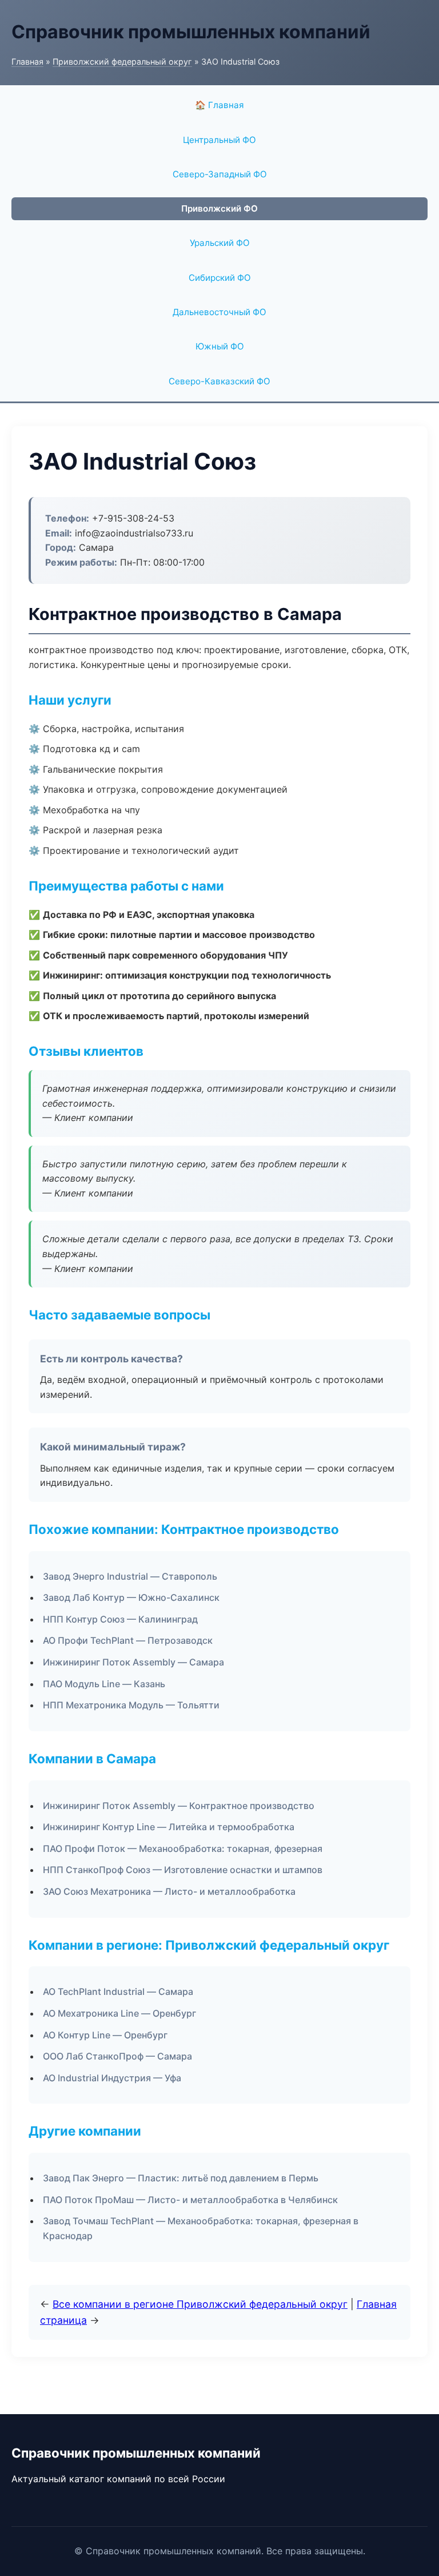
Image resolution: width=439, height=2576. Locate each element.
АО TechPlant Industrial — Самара (118, 1991)
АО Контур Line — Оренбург (105, 2035)
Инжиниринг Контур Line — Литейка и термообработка (169, 1827)
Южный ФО (220, 346)
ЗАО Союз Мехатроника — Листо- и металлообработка (169, 1891)
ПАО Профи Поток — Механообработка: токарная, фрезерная (183, 1848)
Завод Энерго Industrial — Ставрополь (130, 1576)
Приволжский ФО (219, 208)
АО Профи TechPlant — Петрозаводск (128, 1640)
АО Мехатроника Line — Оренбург (119, 2013)
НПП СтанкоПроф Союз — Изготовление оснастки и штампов (183, 1870)
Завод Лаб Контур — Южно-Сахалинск (131, 1597)
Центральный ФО (219, 140)
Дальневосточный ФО (219, 312)
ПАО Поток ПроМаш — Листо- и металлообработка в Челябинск (190, 2200)
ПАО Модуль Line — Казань (104, 1684)
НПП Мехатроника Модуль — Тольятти (131, 1705)
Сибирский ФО (220, 278)
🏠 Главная (219, 105)
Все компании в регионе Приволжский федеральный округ (200, 2304)
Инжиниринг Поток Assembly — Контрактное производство (179, 1806)
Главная (27, 61)
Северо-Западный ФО (220, 174)
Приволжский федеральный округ (122, 61)
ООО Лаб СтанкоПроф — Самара (117, 2056)
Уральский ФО (220, 243)
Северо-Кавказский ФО (219, 381)
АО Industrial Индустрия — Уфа (112, 2078)
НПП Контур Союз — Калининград (120, 1619)
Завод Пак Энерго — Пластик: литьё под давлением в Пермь (181, 2178)
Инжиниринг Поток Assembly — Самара (133, 1662)
